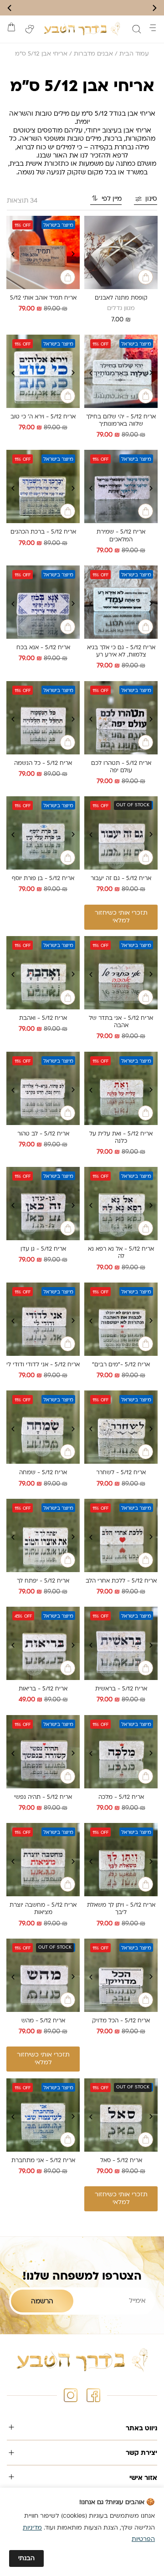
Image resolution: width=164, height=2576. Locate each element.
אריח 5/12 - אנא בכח (43, 648)
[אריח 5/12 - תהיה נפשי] (43, 1752)
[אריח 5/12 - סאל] (121, 2115)
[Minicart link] (11, 27)
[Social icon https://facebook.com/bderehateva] (93, 2395)
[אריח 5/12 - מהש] (43, 1975)
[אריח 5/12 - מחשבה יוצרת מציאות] (43, 1860)
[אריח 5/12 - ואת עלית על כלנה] (121, 1088)
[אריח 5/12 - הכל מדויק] (121, 1975)
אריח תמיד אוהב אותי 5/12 (43, 298)
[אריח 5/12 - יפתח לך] (43, 1535)
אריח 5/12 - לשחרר (121, 1473)
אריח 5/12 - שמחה (43, 1473)
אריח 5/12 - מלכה (121, 1797)
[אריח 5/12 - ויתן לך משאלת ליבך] (121, 1860)
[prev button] (154, 8)
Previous (73, 254)
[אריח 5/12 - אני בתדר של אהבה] (121, 973)
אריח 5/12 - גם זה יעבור (121, 879)
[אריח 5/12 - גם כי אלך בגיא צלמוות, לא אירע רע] (121, 602)
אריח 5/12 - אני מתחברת (43, 2161)
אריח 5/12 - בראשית (121, 1689)
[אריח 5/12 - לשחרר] (121, 1427)
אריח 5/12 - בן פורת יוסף (43, 879)
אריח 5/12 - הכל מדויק (121, 2021)
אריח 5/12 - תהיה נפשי (43, 1797)
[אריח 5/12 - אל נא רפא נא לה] (121, 1204)
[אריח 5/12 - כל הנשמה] (43, 718)
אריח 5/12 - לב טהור (43, 1134)
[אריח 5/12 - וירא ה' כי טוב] (43, 371)
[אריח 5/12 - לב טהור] (43, 1088)
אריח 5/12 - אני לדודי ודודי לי (43, 1365)
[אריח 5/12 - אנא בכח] (43, 602)
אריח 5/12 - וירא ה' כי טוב (43, 417)
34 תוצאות (22, 201)
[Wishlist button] (30, 29)
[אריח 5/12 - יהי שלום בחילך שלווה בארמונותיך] (121, 371)
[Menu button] (153, 28)
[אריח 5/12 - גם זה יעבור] (121, 833)
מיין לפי (112, 199)
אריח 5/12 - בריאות (43, 1689)
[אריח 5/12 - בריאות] (43, 1643)
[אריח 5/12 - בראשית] (121, 1643)
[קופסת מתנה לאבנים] (121, 252)
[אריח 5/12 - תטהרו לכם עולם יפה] (121, 718)
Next (13, 254)
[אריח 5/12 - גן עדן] (43, 1204)
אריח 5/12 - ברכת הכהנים (43, 532)
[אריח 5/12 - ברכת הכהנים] (43, 486)
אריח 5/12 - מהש (43, 2021)
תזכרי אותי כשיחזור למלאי (121, 917)
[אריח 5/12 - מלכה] (121, 1752)
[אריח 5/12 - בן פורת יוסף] (43, 833)
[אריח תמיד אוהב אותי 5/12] (43, 252)
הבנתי (26, 2558)
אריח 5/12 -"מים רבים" (121, 1365)
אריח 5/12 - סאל (121, 2161)
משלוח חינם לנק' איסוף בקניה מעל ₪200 (82, 8)
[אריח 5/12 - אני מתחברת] (43, 2115)
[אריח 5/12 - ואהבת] (43, 973)
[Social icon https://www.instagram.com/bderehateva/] (71, 2395)
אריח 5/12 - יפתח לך (43, 1581)
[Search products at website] (137, 29)
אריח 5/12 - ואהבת (43, 1018)
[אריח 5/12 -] (121, 1319)
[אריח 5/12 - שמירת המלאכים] (121, 486)
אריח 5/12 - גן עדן (43, 1249)
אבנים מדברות (93, 54)
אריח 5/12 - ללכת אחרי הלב (121, 1581)
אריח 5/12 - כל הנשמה (43, 764)
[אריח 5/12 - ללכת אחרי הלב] (121, 1535)
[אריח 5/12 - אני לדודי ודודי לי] (43, 1319)
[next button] (10, 8)
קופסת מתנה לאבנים (121, 298)
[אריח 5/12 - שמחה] (43, 1427)
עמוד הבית (134, 54)
